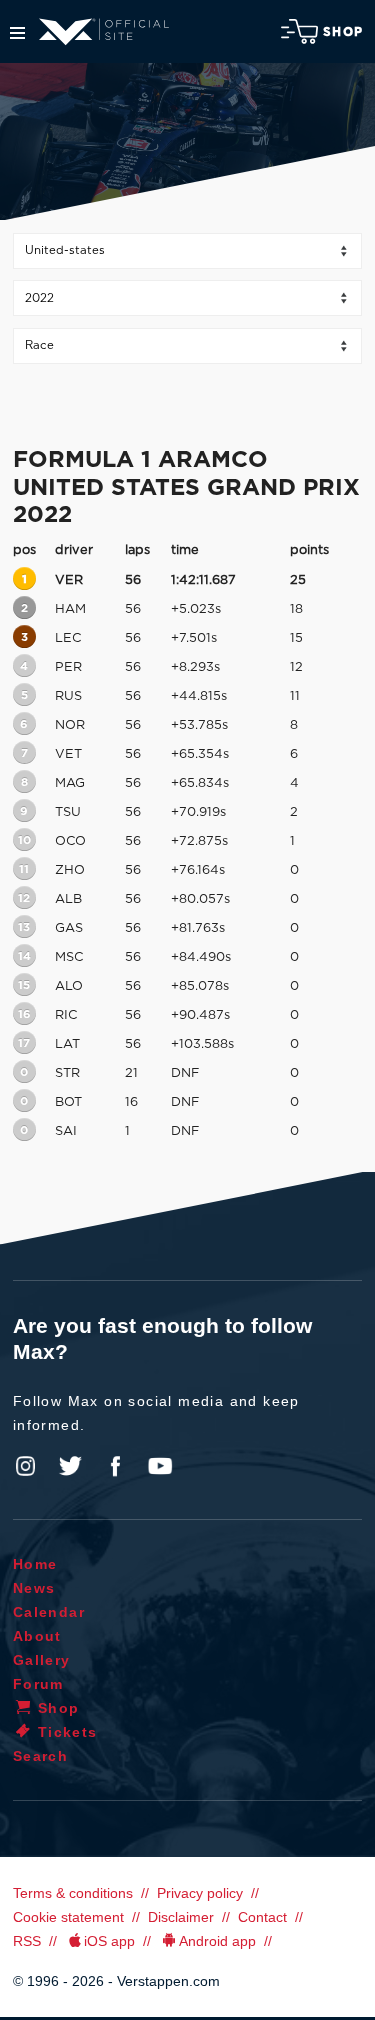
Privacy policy (200, 1893)
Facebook (115, 1466)
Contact (262, 1917)
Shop (343, 32)
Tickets (68, 1732)
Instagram (26, 1466)
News (34, 1588)
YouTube (160, 1466)
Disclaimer (181, 1917)
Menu (17, 33)
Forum (38, 1684)
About (37, 1636)
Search (40, 1756)
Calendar (49, 1612)
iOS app (109, 1941)
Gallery (42, 1660)
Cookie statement (68, 1917)
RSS (27, 1941)
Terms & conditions (73, 1893)
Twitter (71, 1466)
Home (35, 1564)
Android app (217, 1941)
